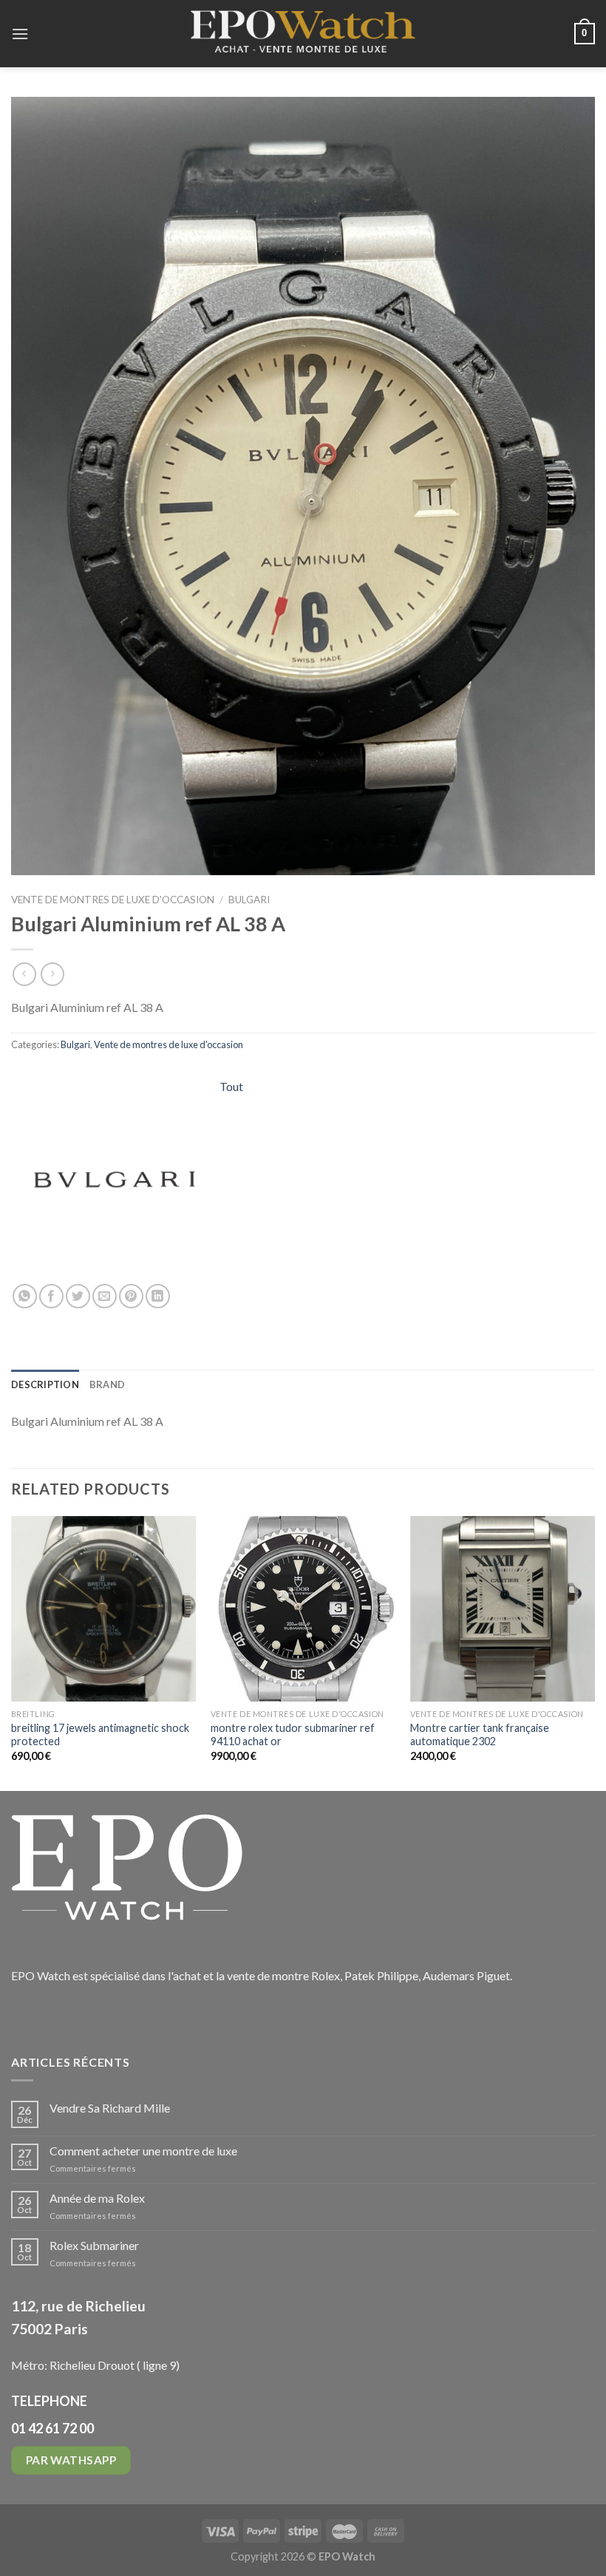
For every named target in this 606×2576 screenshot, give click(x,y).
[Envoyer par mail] (105, 1296)
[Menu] (20, 34)
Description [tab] (45, 1384)
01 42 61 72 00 (52, 2428)
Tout (231, 1086)
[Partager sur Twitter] (78, 1296)
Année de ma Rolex (97, 2198)
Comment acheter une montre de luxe (143, 2151)
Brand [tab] (107, 1384)
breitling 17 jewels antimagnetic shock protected (100, 1735)
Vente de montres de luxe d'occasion (113, 900)
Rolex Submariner (94, 2245)
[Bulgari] (115, 1180)
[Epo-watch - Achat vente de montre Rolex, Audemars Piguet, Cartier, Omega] (303, 34)
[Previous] (12, 1652)
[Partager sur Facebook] (51, 1296)
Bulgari (249, 900)
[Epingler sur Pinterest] (131, 1296)
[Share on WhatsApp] (25, 1296)
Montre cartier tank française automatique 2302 (480, 1735)
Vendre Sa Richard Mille (110, 2108)
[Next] (594, 1652)
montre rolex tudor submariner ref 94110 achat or (293, 1735)
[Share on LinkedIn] (158, 1296)
